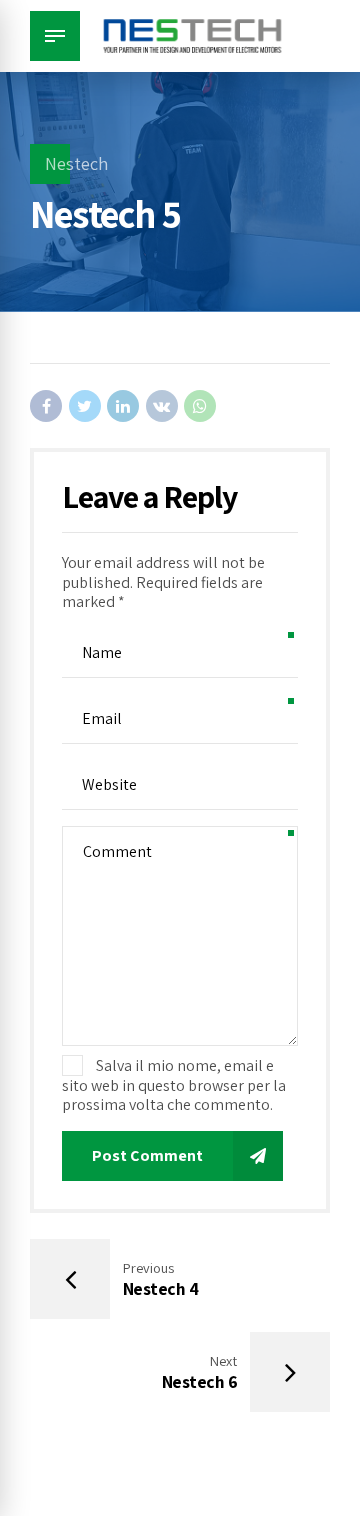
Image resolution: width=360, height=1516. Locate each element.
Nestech (76, 163)
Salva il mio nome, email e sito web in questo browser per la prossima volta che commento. (174, 1085)
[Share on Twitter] (85, 406)
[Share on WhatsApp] (200, 406)
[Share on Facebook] (46, 406)
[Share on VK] (162, 406)
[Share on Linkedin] (123, 406)
